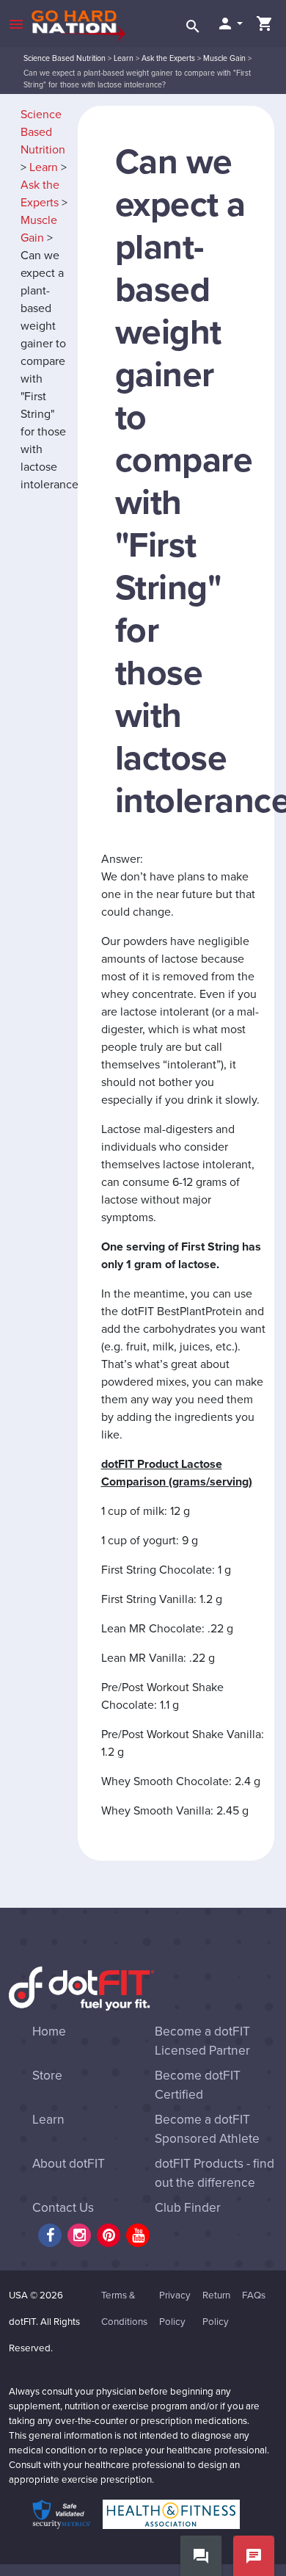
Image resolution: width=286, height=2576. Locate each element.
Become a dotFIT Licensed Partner (202, 2041)
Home (49, 2032)
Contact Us (63, 2208)
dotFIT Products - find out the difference (214, 2173)
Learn (124, 58)
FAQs (254, 2295)
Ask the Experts (168, 58)
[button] (230, 23)
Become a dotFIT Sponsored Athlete (207, 2129)
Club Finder (188, 2208)
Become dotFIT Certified (198, 2085)
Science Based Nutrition (65, 58)
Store (47, 2076)
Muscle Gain (224, 58)
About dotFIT (69, 2164)
